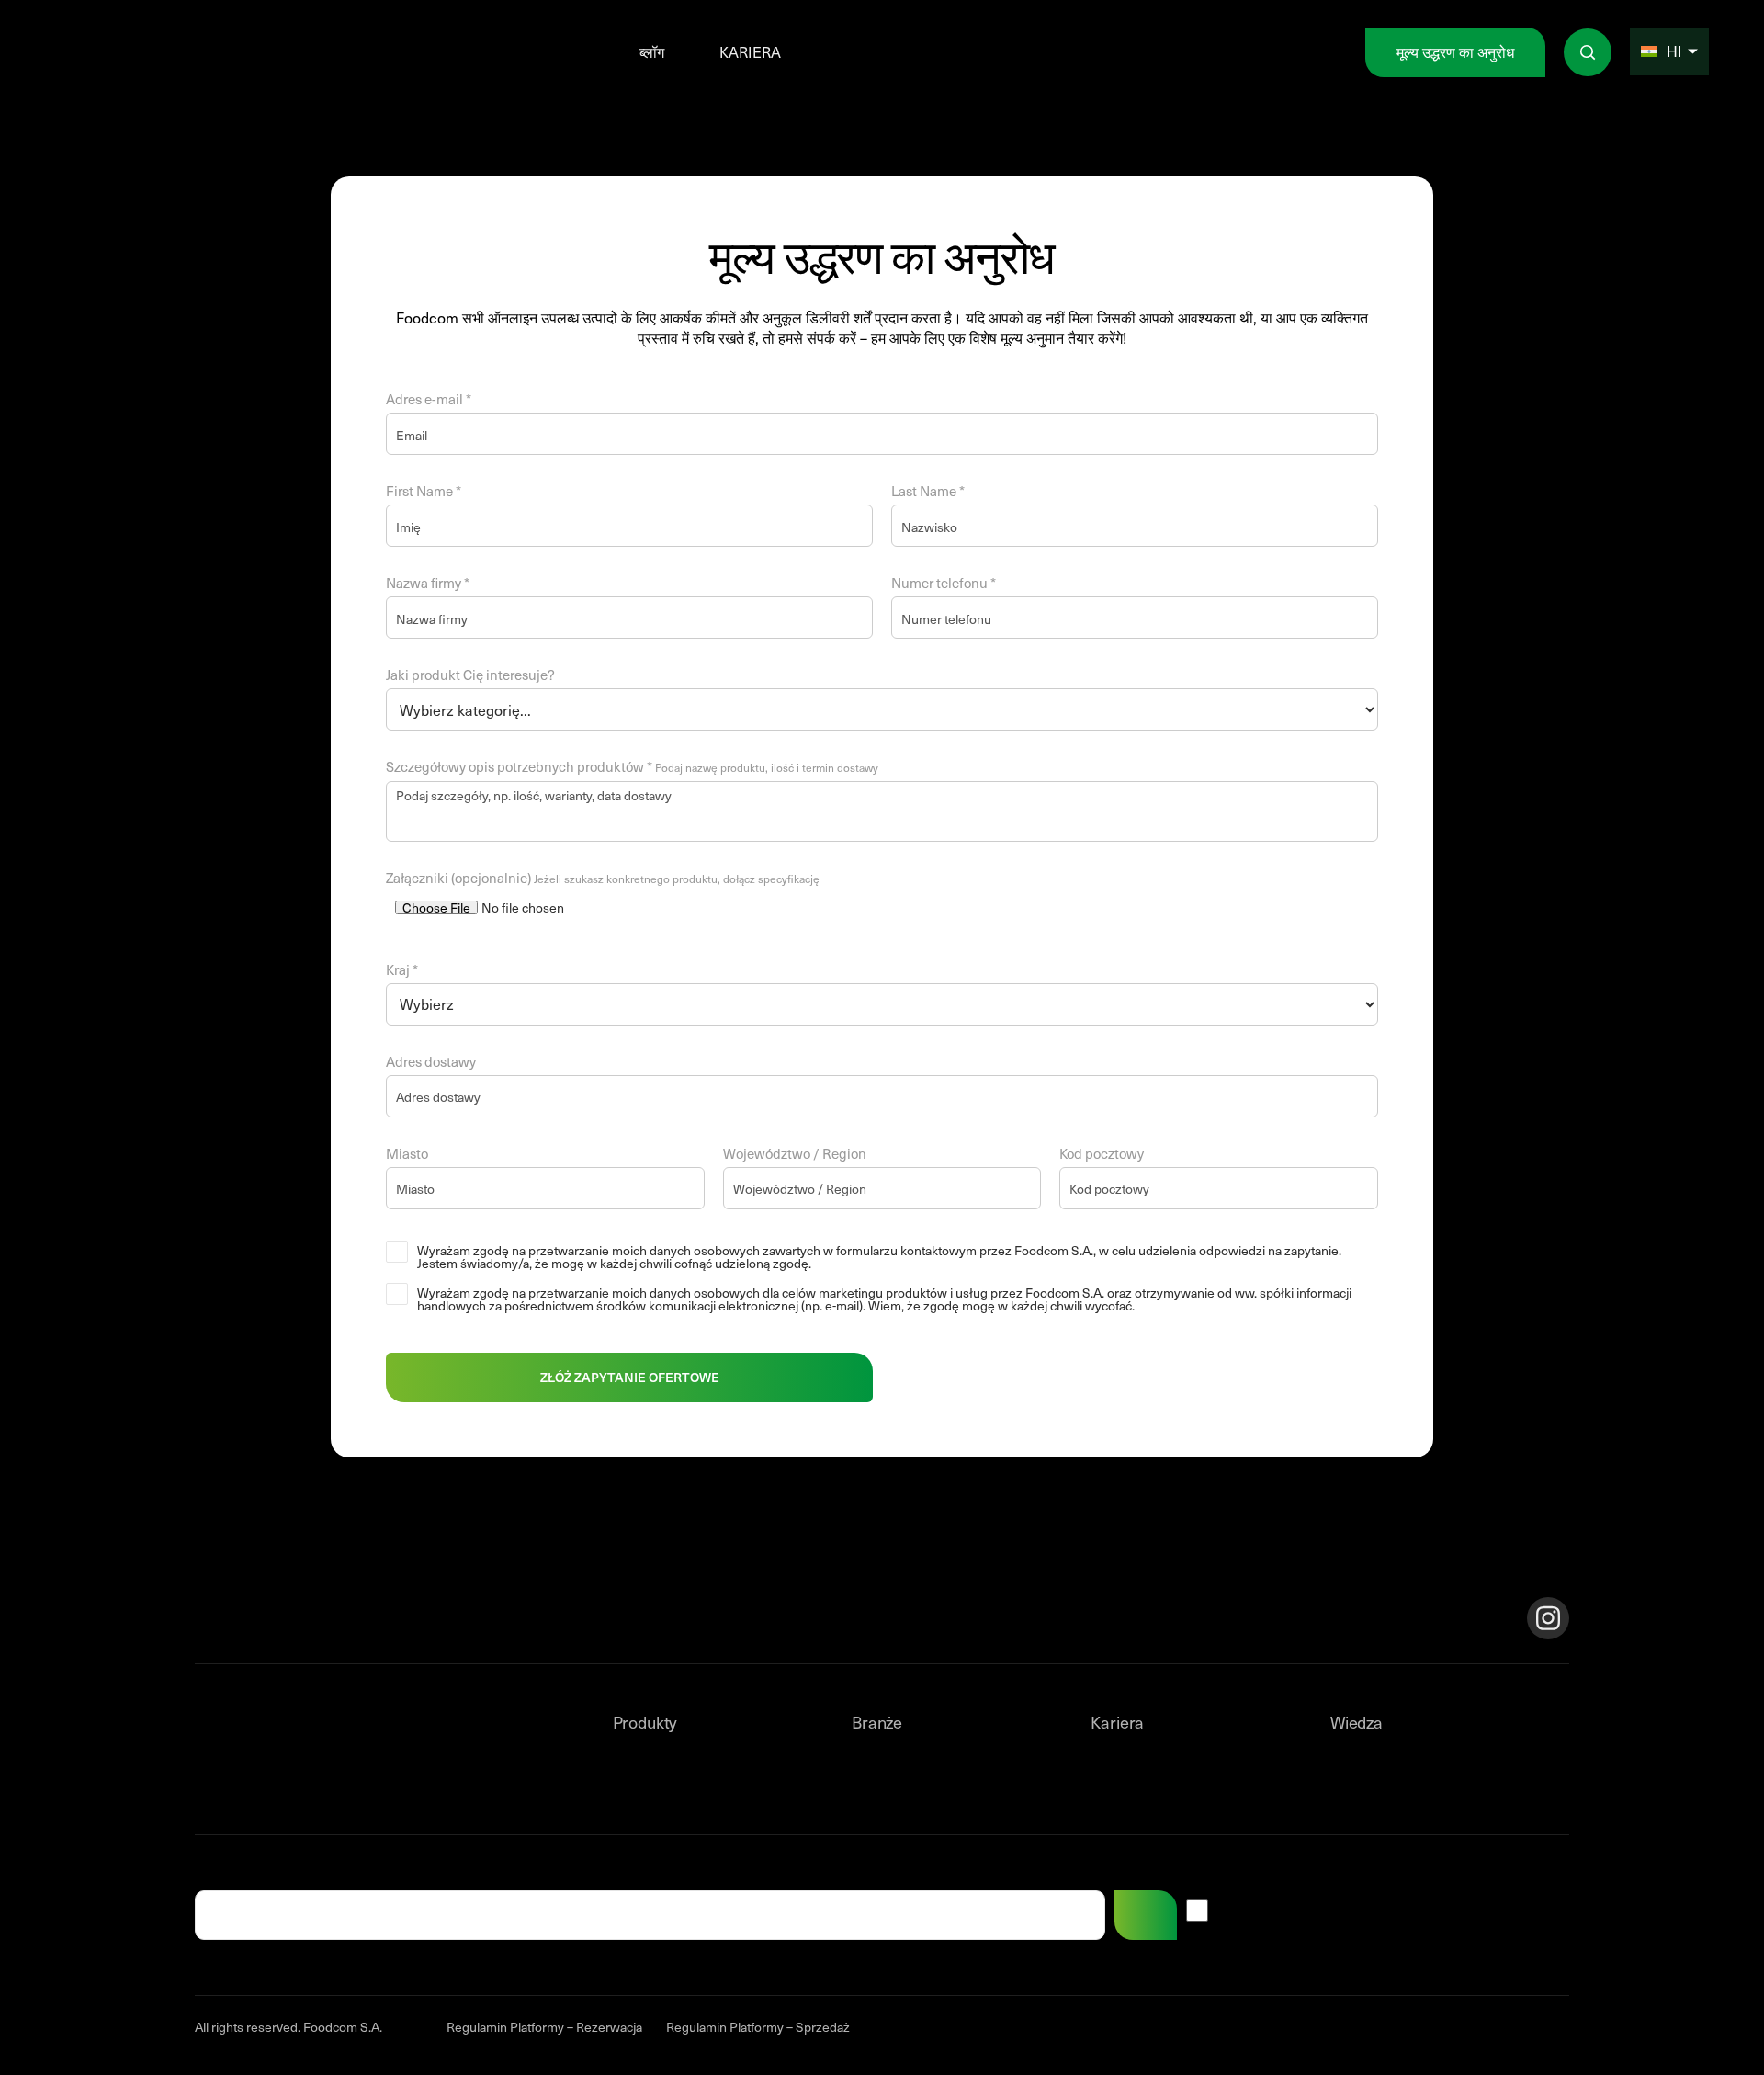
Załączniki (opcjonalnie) (603, 880)
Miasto (407, 1156)
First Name (424, 493)
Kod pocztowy (1102, 1156)
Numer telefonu (944, 585)
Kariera (750, 52)
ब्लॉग (652, 52)
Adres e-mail (429, 401)
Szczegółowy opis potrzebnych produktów (632, 769)
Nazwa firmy (428, 585)
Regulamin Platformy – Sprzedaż (758, 2027)
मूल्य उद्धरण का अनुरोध (1455, 52)
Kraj (402, 972)
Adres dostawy (431, 1064)
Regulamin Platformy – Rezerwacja (544, 2027)
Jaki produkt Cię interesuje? (470, 677)
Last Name (928, 493)
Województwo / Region (795, 1156)
